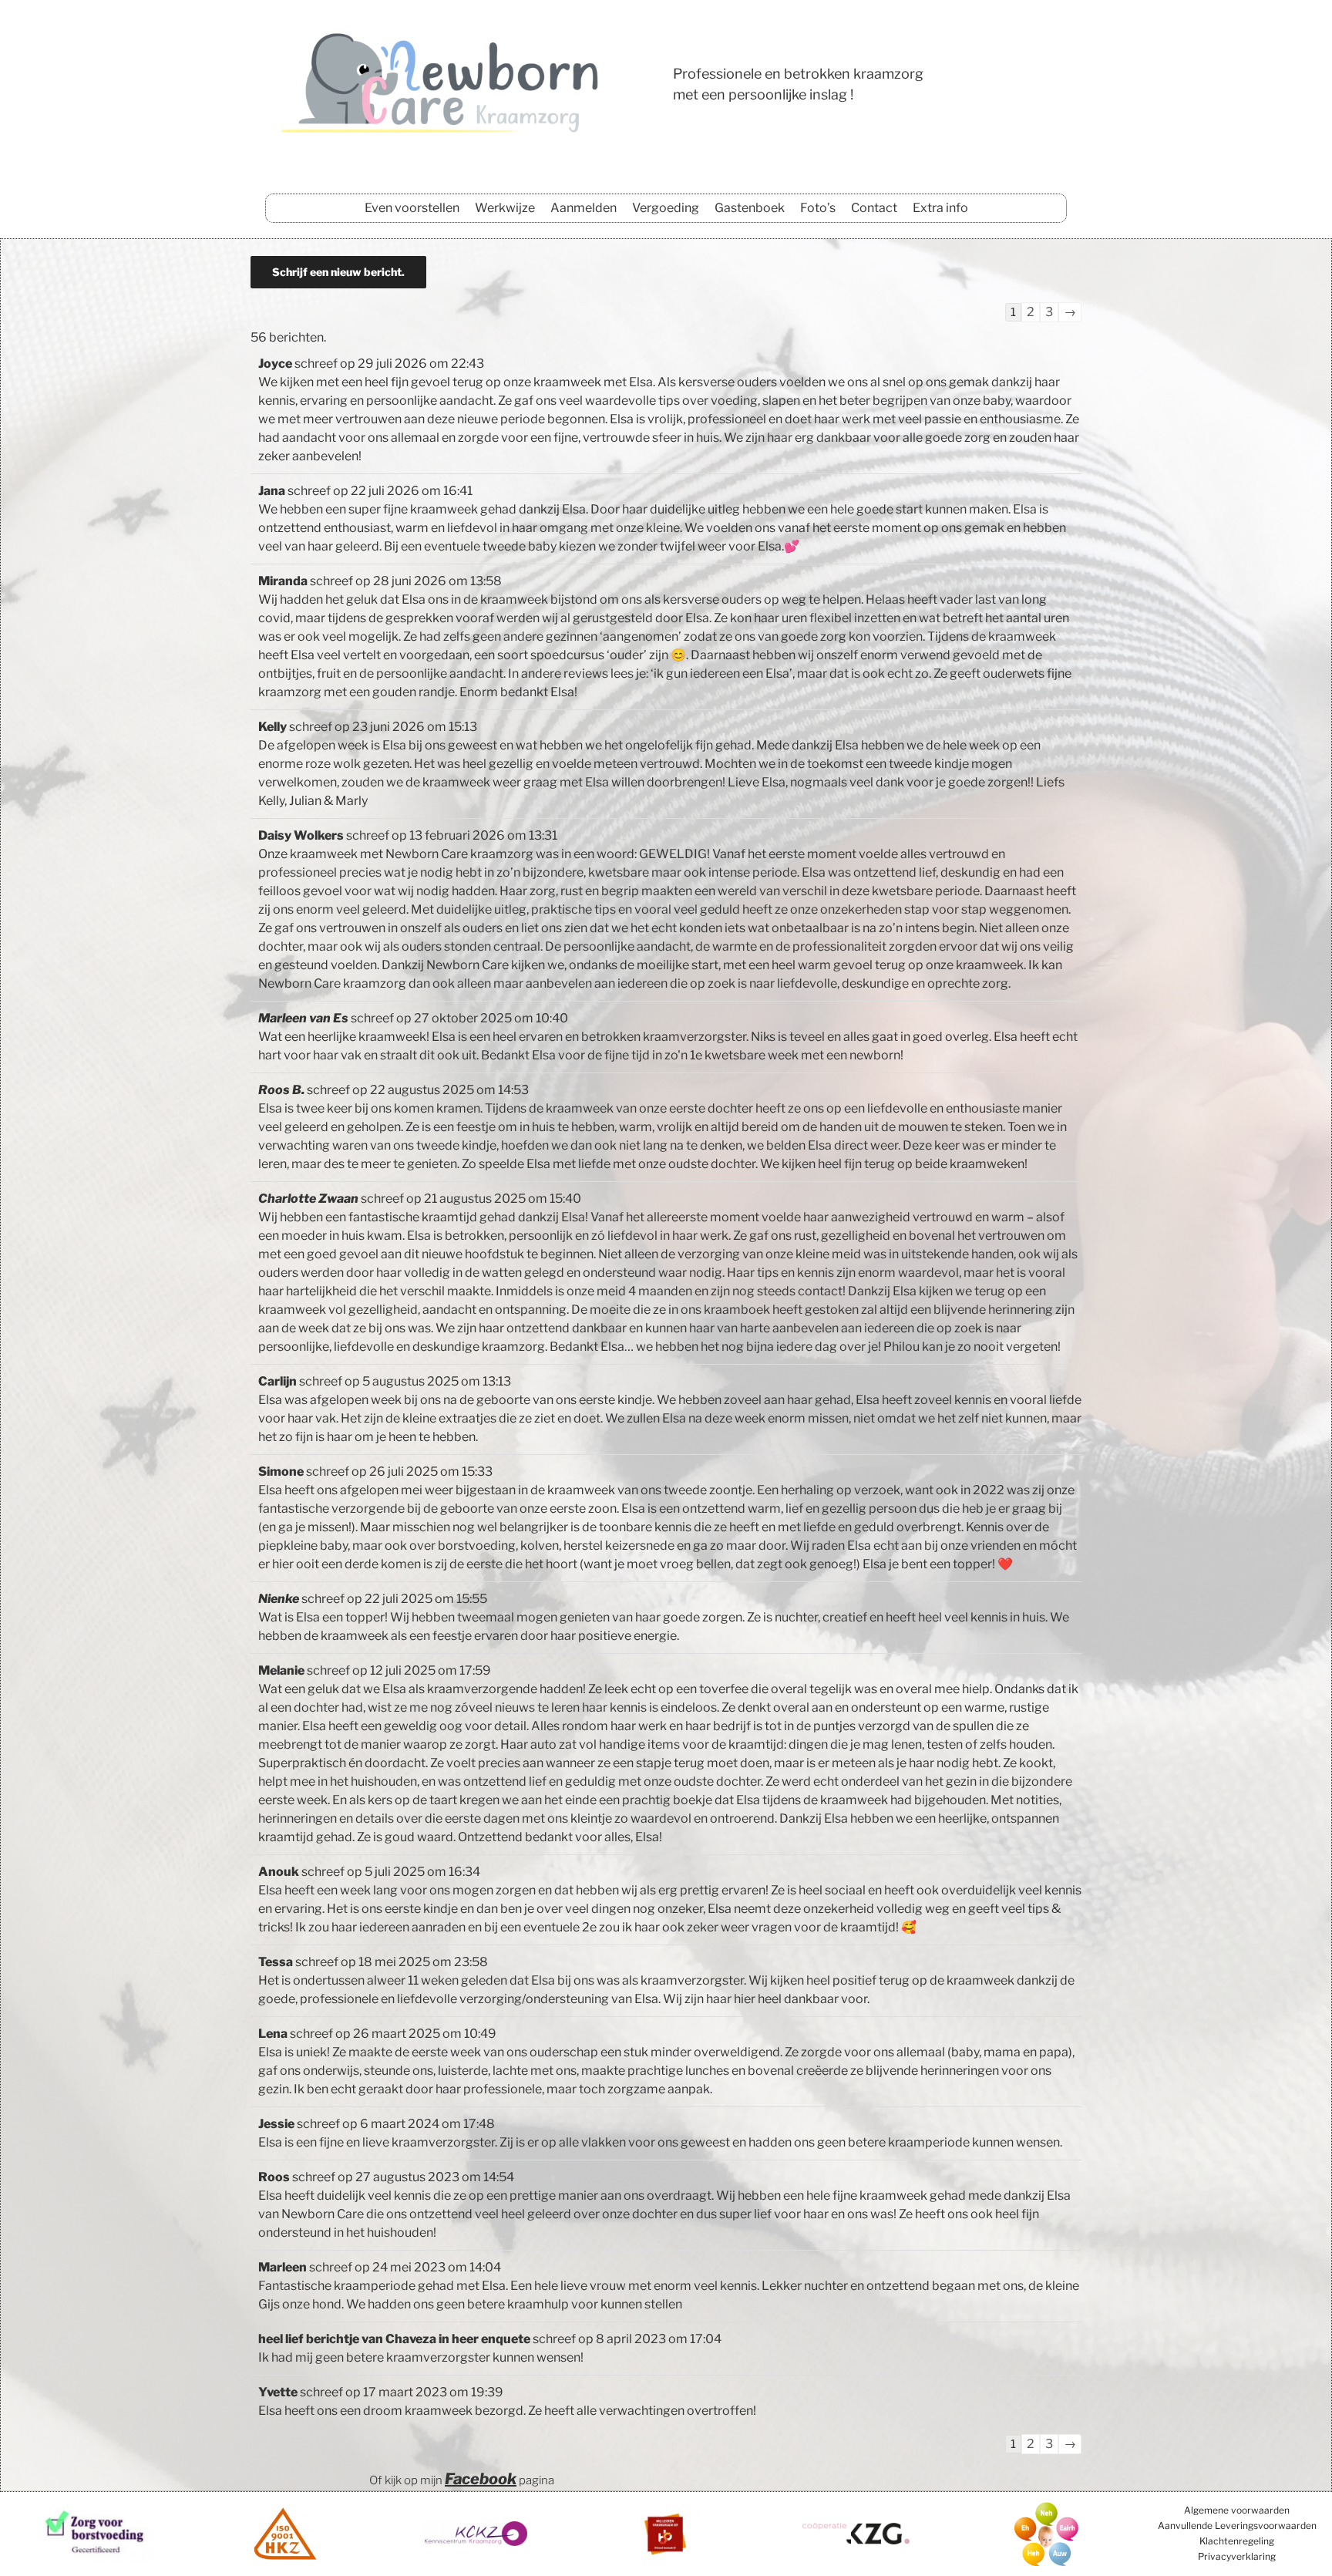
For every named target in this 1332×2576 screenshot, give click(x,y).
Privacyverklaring (1237, 2556)
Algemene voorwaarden (1237, 2510)
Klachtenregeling (1237, 2541)
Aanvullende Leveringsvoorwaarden (1237, 2525)
